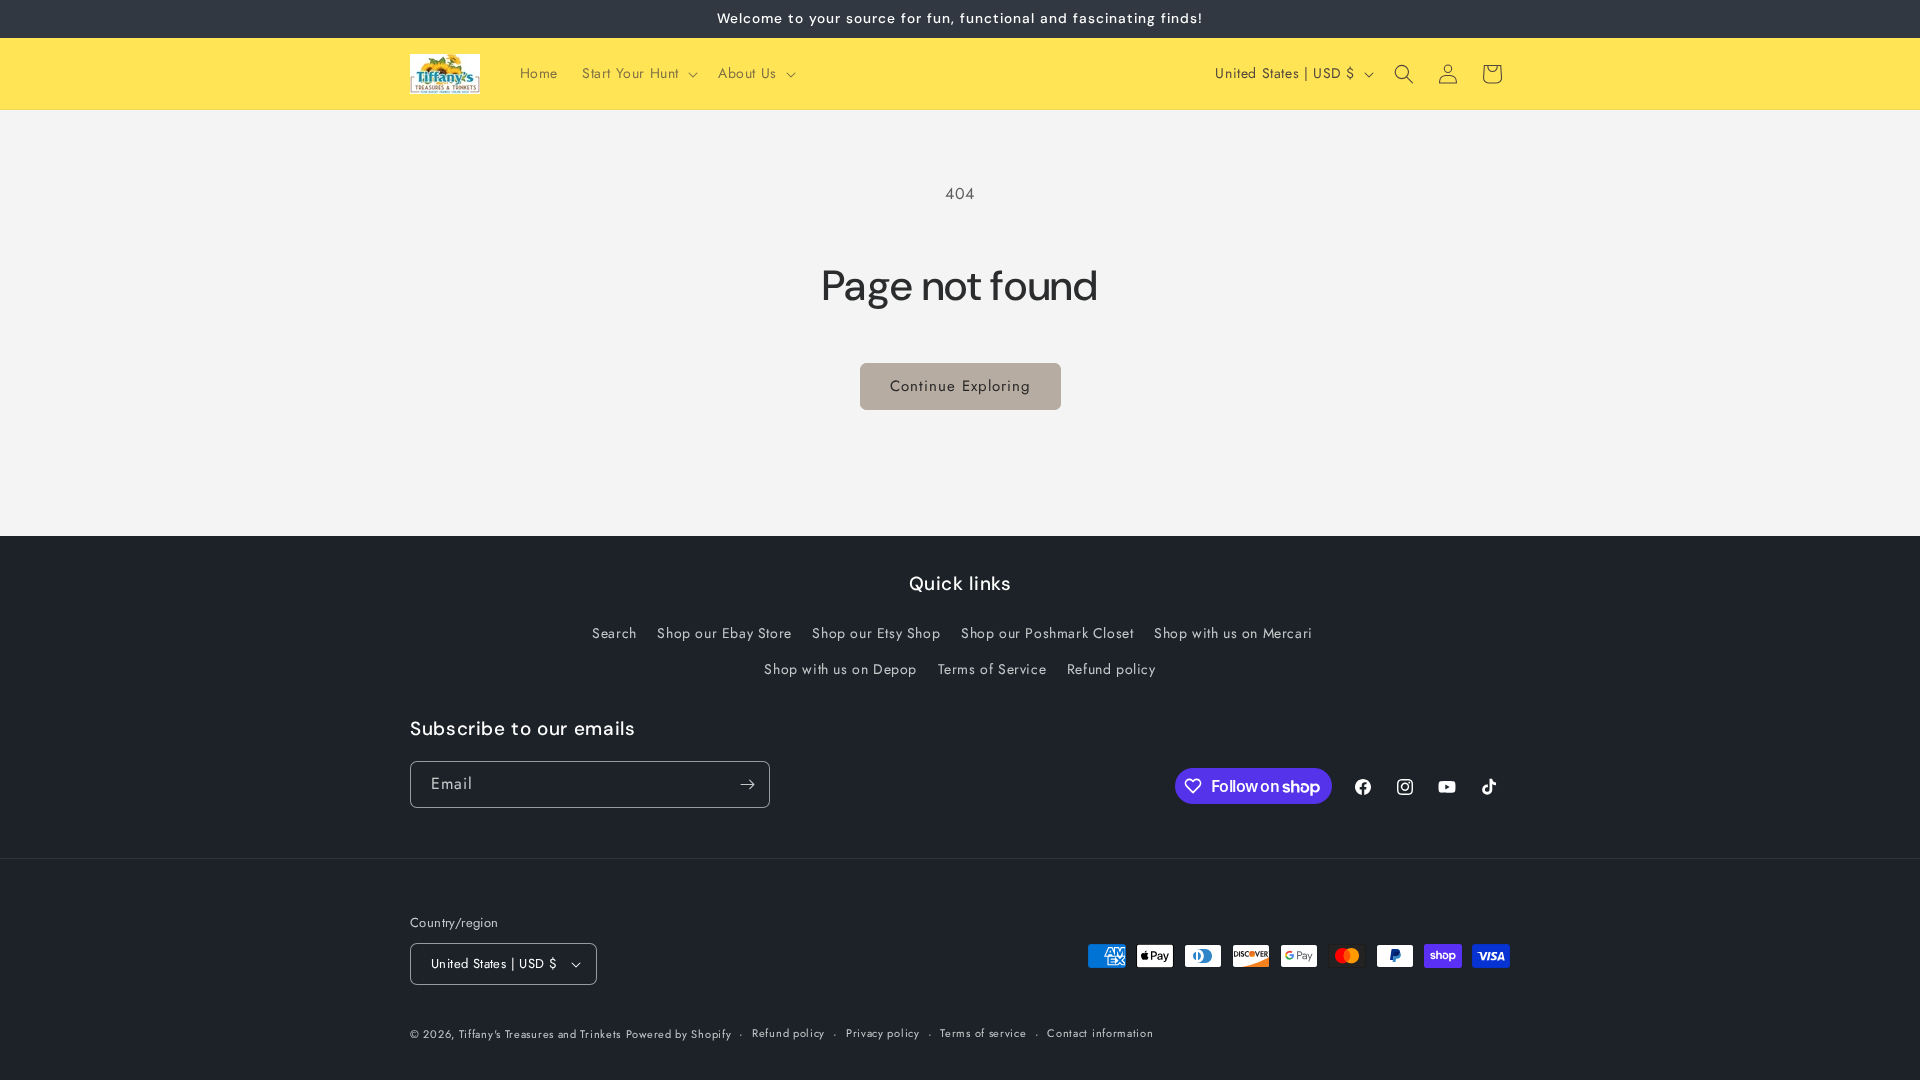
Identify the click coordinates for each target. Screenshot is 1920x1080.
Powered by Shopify (679, 1034)
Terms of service (983, 1033)
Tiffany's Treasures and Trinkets (540, 1034)
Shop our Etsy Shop (876, 633)
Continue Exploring (960, 386)
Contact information (1100, 1033)
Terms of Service (992, 669)
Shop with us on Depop (840, 669)
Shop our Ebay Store (724, 633)
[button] (638, 73)
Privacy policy (883, 1033)
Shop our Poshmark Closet (1047, 633)
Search (614, 633)
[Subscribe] (747, 784)
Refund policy (1111, 669)
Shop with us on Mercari (1233, 633)
